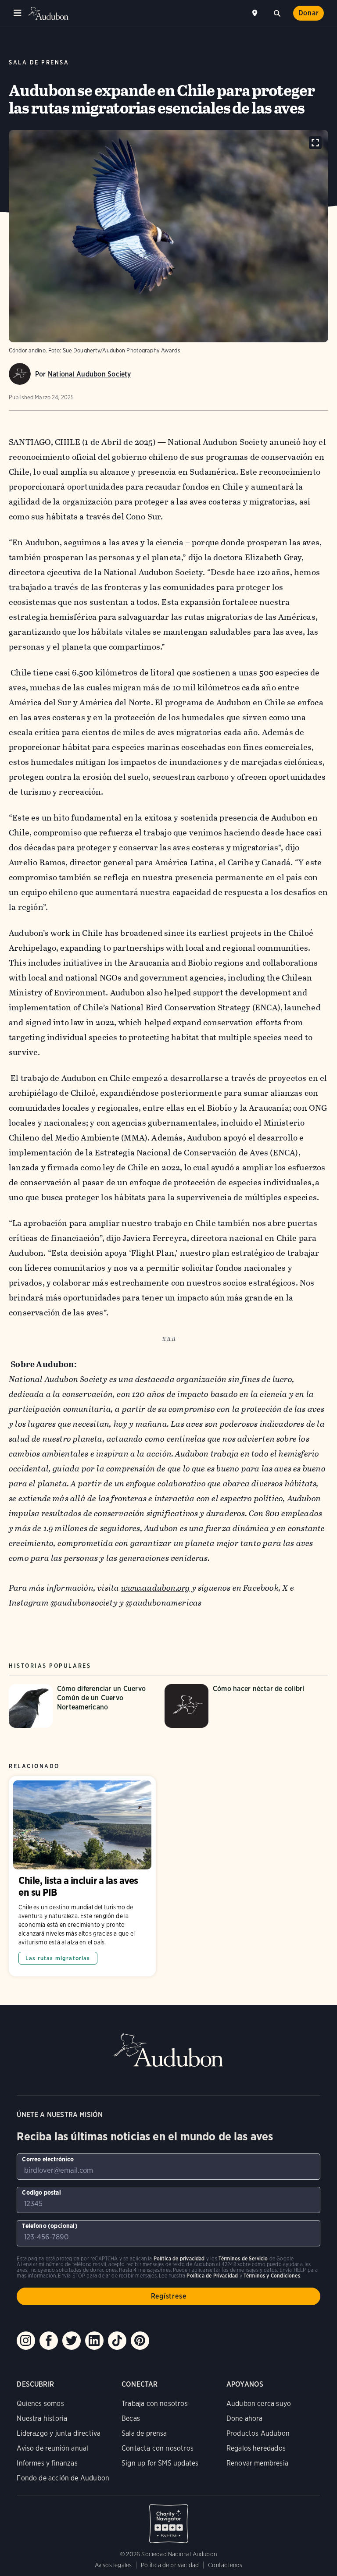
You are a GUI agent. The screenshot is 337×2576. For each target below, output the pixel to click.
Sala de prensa (144, 2433)
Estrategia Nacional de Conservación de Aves (181, 1153)
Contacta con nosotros (158, 2448)
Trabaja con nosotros (155, 2404)
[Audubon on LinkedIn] (94, 2341)
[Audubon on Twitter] (72, 2341)
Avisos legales (113, 2565)
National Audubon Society (90, 374)
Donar (309, 13)
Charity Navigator (168, 2519)
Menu (18, 13)
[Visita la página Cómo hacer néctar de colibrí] (238, 1706)
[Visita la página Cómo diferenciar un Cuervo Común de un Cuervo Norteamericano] (82, 1706)
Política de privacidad (170, 2565)
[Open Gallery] (315, 143)
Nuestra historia (42, 2418)
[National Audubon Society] (20, 374)
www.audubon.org (156, 1588)
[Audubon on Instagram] (26, 2341)
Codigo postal (41, 2192)
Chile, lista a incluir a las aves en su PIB (82, 1876)
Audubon (48, 13)
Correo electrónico (48, 2159)
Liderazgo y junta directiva (59, 2433)
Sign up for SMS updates (160, 2463)
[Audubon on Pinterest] (140, 2341)
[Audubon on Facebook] (49, 2341)
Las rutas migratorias (58, 1958)
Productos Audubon (258, 2433)
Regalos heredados (256, 2448)
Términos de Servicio (243, 2258)
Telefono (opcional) (50, 2226)
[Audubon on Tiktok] (117, 2341)
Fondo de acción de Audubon (63, 2478)
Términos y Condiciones (272, 2276)
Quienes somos (40, 2404)
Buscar (277, 12)
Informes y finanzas (47, 2463)
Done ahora (245, 2418)
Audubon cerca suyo (259, 2404)
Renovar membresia (257, 2463)
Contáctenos (225, 2565)
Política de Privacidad (212, 2276)
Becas (131, 2418)
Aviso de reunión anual (52, 2448)
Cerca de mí (256, 13)
